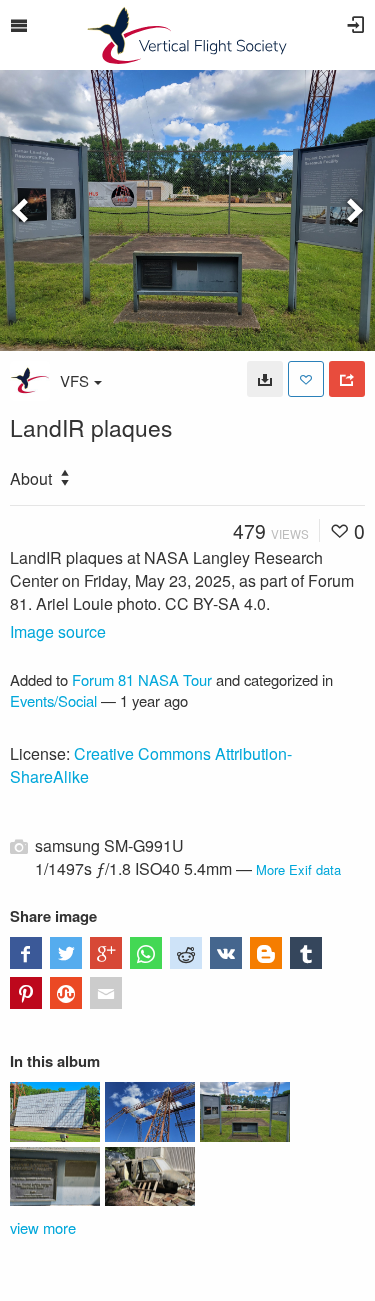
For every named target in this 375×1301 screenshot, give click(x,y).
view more (43, 1227)
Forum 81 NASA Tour (142, 679)
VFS (74, 380)
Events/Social (53, 700)
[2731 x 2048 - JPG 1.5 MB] (265, 379)
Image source (58, 631)
